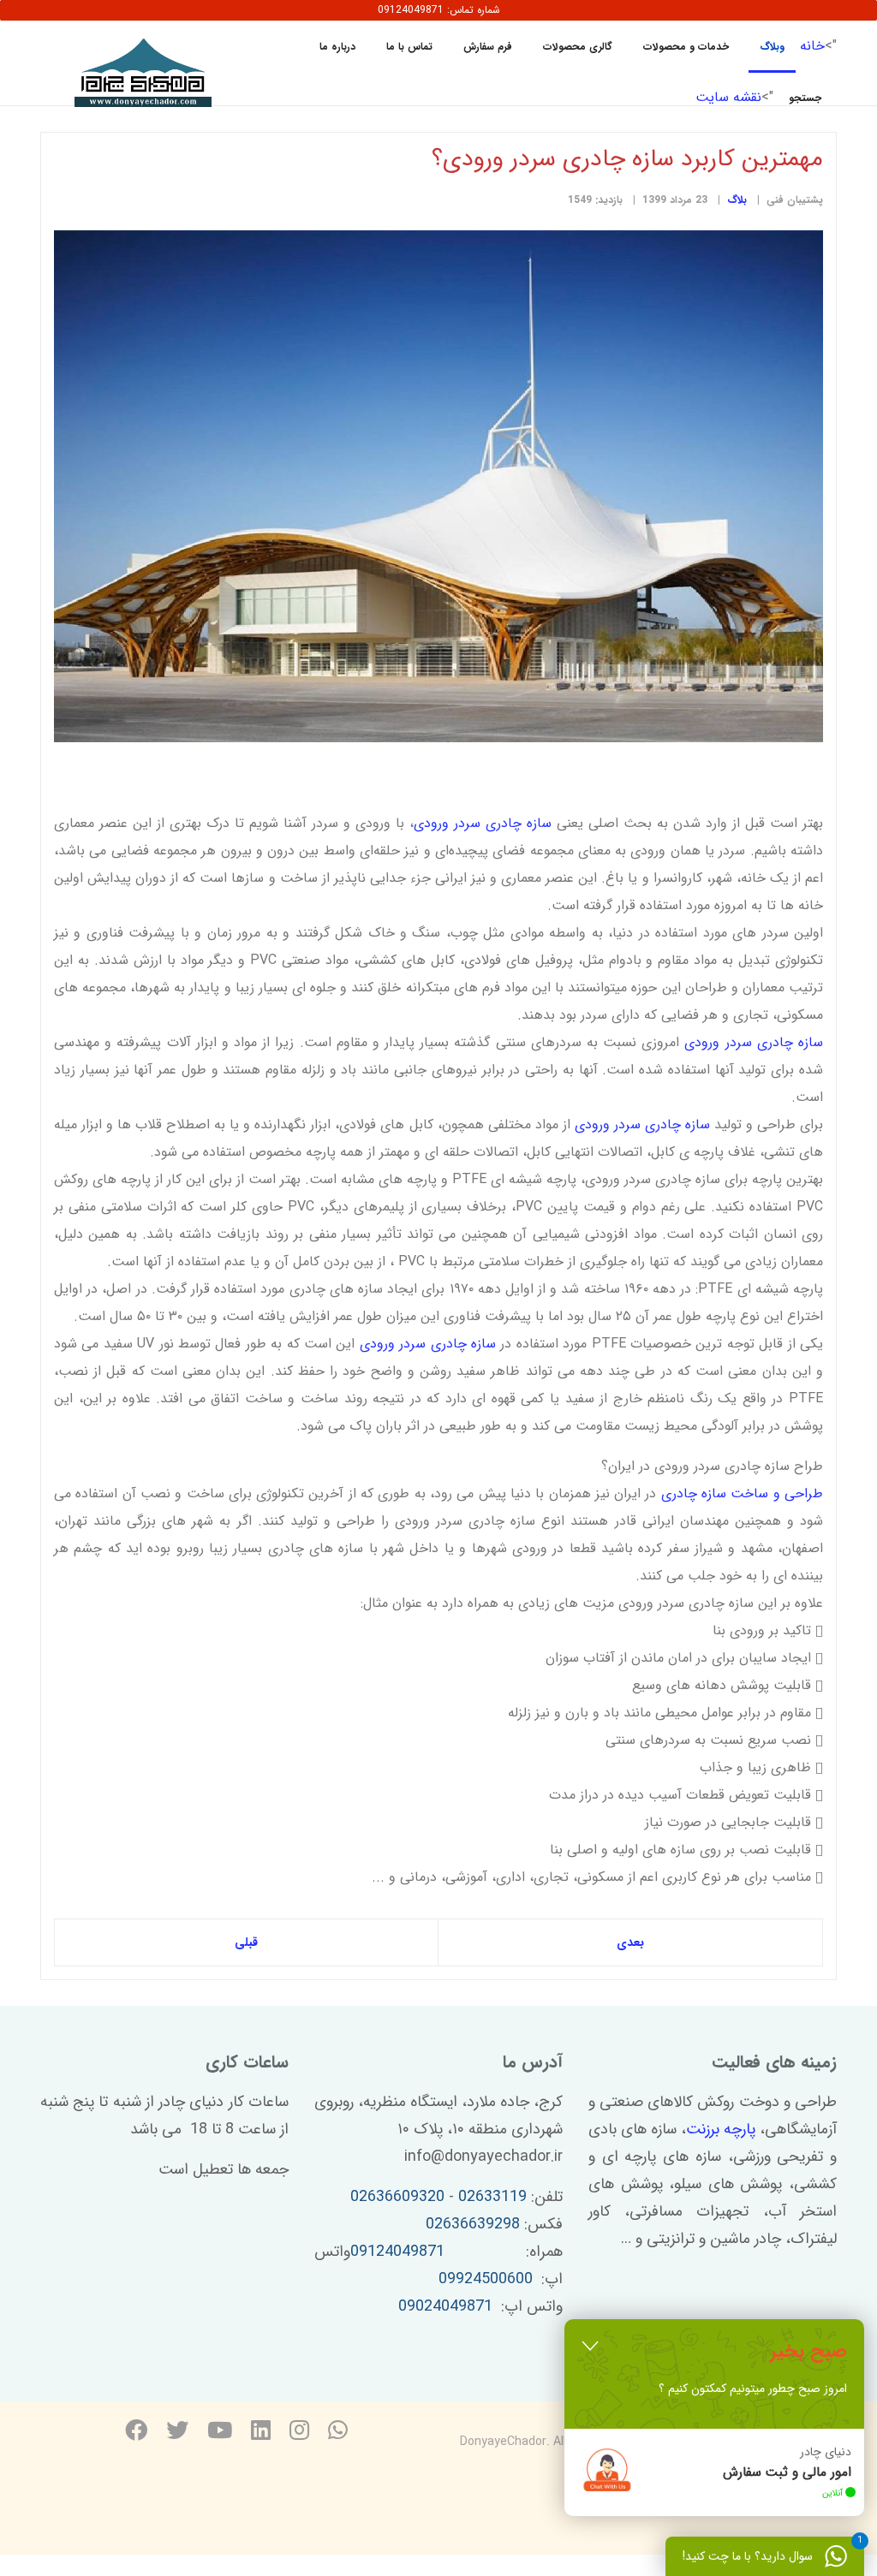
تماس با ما (409, 47)
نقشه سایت (728, 97)
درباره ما (337, 47)
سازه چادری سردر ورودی (483, 823)
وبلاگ (772, 47)
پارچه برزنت (721, 2129)
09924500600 (486, 2279)
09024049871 (445, 2306)
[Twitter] (177, 2433)
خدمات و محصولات (686, 47)
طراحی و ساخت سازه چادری (742, 1493)
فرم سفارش (488, 47)
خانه (812, 46)
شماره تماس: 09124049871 (439, 10)
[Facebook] (136, 2433)
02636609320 (397, 2197)
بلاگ (737, 200)
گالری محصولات (578, 47)
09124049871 (397, 2252)
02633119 (492, 2197)
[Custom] (338, 2433)
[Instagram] (299, 2433)
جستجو (805, 98)
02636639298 (473, 2224)
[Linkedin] (261, 2433)
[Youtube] (220, 2433)
